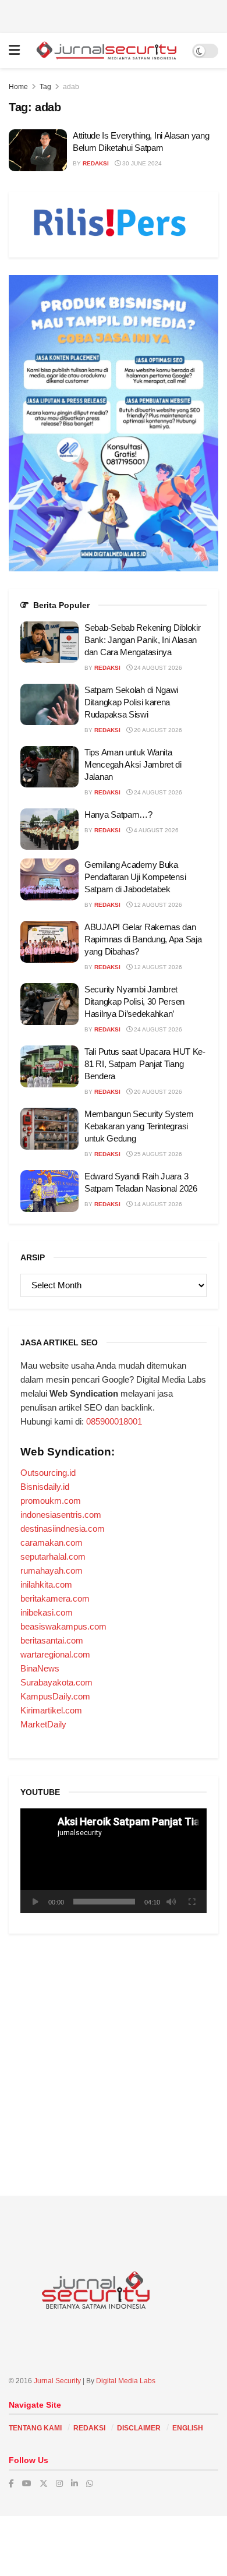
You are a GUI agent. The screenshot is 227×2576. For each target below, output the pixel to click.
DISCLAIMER (139, 2428)
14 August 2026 (157, 1204)
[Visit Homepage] (106, 50)
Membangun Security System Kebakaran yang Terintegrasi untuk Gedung (139, 1126)
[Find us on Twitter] (44, 2483)
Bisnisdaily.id (45, 1487)
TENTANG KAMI (35, 2428)
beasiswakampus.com (63, 1626)
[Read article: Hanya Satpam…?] (49, 829)
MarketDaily (43, 1724)
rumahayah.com (52, 1570)
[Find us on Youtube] (27, 2483)
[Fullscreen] (191, 1902)
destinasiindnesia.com (63, 1529)
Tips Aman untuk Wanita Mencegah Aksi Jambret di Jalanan (133, 764)
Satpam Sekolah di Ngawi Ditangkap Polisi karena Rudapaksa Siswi (131, 702)
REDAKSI (89, 2428)
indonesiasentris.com (61, 1515)
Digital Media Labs (126, 2381)
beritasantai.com (52, 1640)
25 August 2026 (157, 1154)
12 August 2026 (157, 905)
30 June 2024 (141, 163)
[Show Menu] (14, 51)
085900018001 (114, 1421)
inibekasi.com (47, 1612)
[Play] (36, 1902)
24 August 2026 (157, 668)
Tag (45, 87)
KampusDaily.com (55, 1696)
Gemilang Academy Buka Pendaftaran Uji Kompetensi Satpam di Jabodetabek (135, 877)
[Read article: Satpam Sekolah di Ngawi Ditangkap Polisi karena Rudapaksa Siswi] (49, 705)
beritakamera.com (55, 1598)
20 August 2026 (157, 730)
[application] (114, 1861)
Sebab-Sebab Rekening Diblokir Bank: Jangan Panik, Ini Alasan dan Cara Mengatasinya (142, 640)
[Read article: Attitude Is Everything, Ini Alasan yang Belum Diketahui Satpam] (38, 150)
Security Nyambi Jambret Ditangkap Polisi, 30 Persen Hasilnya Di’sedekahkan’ (134, 1001)
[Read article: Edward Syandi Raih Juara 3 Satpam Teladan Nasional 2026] (49, 1191)
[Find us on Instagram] (59, 2483)
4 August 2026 (155, 830)
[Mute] (171, 1902)
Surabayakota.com (56, 1682)
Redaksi (96, 163)
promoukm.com (51, 1501)
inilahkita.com (46, 1584)
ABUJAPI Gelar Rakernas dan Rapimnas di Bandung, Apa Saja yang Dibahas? (143, 939)
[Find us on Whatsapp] (90, 2483)
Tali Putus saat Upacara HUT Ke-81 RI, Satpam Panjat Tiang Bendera (145, 1064)
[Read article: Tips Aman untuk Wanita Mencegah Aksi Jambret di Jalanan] (49, 767)
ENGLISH (188, 2428)
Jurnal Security (57, 2381)
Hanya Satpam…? (118, 815)
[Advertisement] (114, 15)
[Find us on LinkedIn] (75, 2483)
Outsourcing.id (48, 1473)
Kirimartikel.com (51, 1710)
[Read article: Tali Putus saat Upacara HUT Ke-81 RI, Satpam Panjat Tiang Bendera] (49, 1066)
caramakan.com (52, 1543)
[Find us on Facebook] (11, 2483)
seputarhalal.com (53, 1556)
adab (71, 87)
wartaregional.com (55, 1654)
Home (18, 87)
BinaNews (40, 1668)
